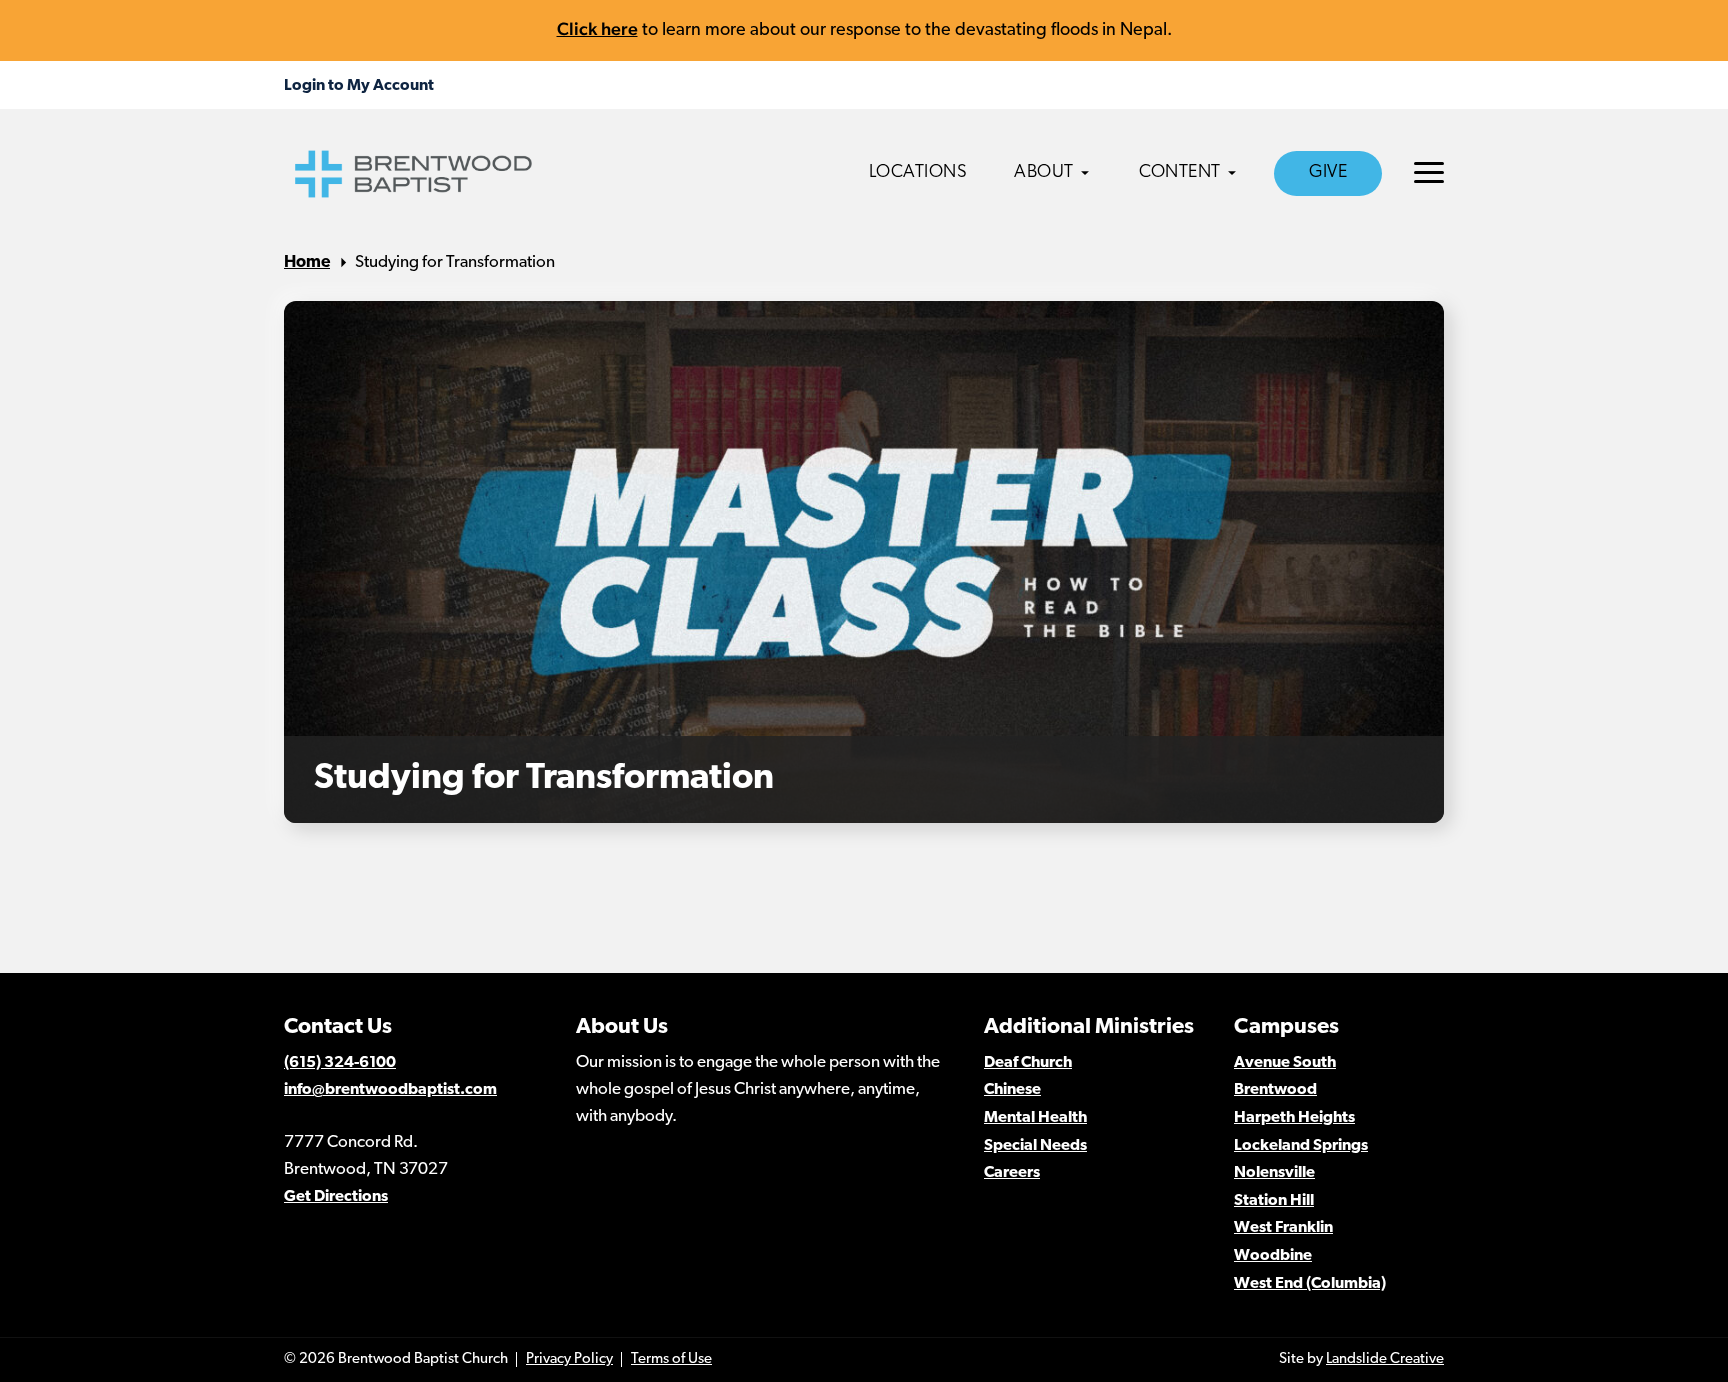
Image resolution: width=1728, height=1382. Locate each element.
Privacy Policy (569, 1359)
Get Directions (336, 1197)
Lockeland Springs (1301, 1146)
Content (1180, 173)
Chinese (1012, 1090)
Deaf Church (1028, 1063)
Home (307, 262)
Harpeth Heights (1294, 1118)
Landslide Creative (1385, 1359)
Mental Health (1035, 1118)
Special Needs (1035, 1146)
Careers (1012, 1173)
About (1044, 173)
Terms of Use (671, 1359)
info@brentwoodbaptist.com (390, 1090)
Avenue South (1285, 1063)
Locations (918, 173)
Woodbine (1273, 1256)
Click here (597, 28)
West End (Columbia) (1310, 1284)
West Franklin (1283, 1228)
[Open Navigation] (1429, 172)
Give (1328, 173)
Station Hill (1274, 1201)
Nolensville (1274, 1173)
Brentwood (1275, 1090)
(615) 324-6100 (340, 1063)
